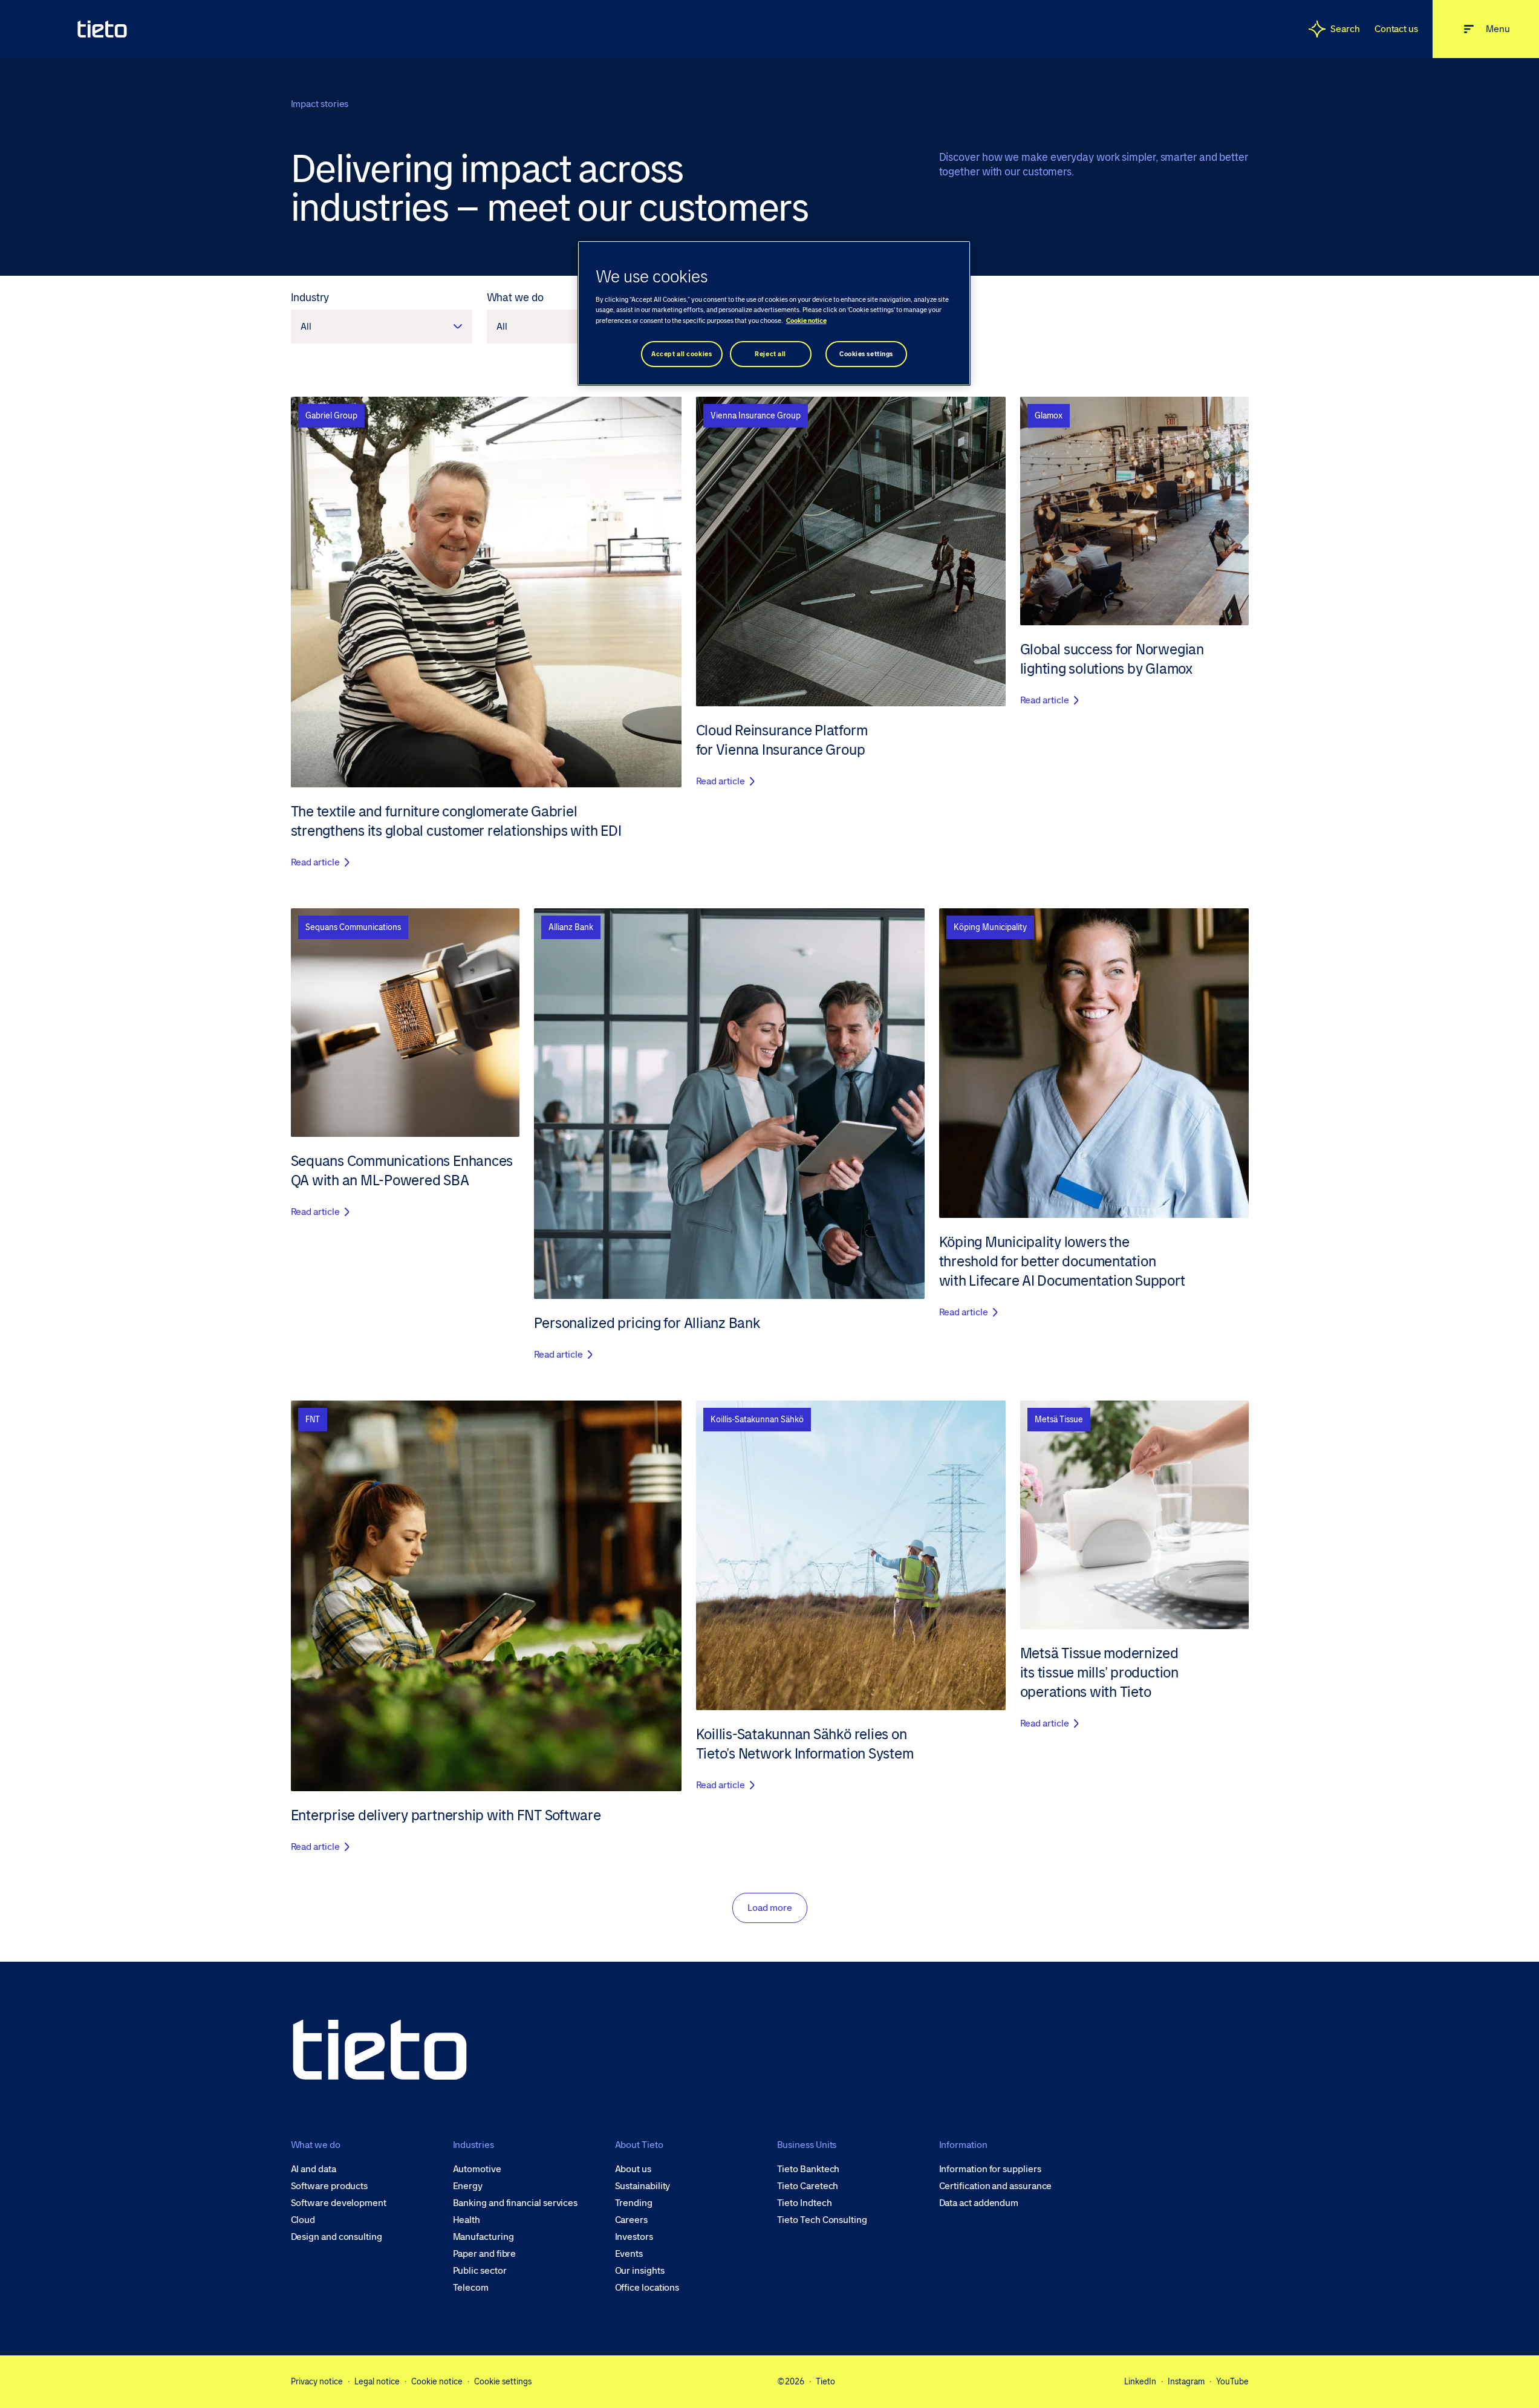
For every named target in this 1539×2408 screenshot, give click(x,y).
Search (1345, 29)
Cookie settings (503, 2381)
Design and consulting (337, 2237)
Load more (770, 1908)
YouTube (1232, 2381)
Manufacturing (483, 2237)
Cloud (303, 2220)
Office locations (647, 2288)
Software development (339, 2203)
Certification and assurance (996, 2186)
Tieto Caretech (808, 2186)
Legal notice (377, 2381)
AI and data (314, 2169)
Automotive (477, 2169)
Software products (330, 2186)
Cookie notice (437, 2381)
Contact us (1396, 29)
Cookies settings (866, 354)
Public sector (480, 2271)
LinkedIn (1140, 2381)
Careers (631, 2220)
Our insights (640, 2271)
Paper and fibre (485, 2254)
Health (467, 2220)
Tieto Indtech (805, 2203)
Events (629, 2254)
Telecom (471, 2288)
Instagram (1186, 2381)
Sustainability (643, 2186)
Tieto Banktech (809, 2169)
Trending (634, 2203)
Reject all (770, 354)
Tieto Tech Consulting (822, 2220)
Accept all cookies (682, 354)
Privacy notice (317, 2381)
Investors (634, 2237)
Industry (310, 298)
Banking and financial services (516, 2203)
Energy (468, 2186)
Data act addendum (979, 2203)
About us (633, 2169)
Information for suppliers (990, 2169)
